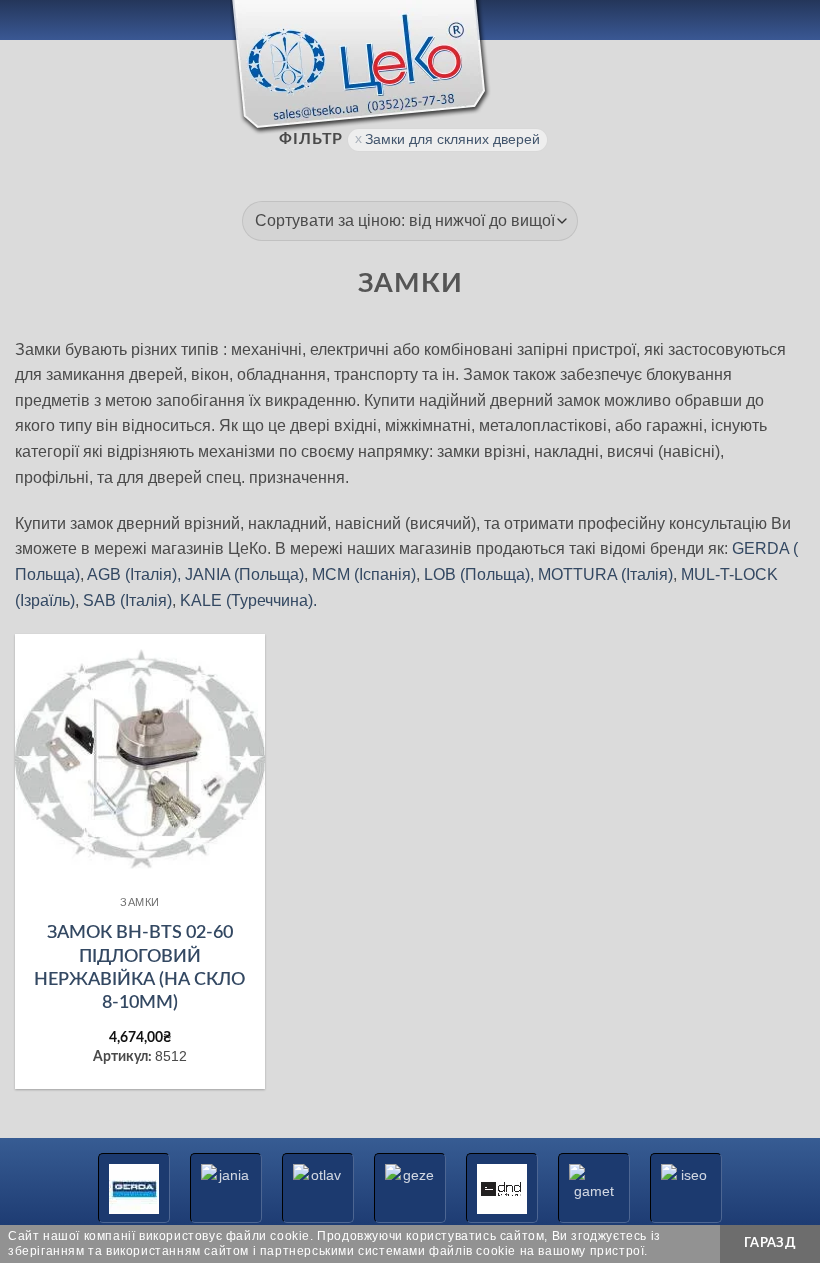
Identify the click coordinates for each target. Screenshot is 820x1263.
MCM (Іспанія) (364, 574)
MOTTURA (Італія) (605, 574)
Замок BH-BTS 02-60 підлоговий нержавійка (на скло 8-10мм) (139, 968)
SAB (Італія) (127, 600)
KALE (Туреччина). (248, 600)
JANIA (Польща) (244, 574)
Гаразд (770, 1243)
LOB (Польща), (479, 574)
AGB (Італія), (134, 574)
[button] (27, 19)
